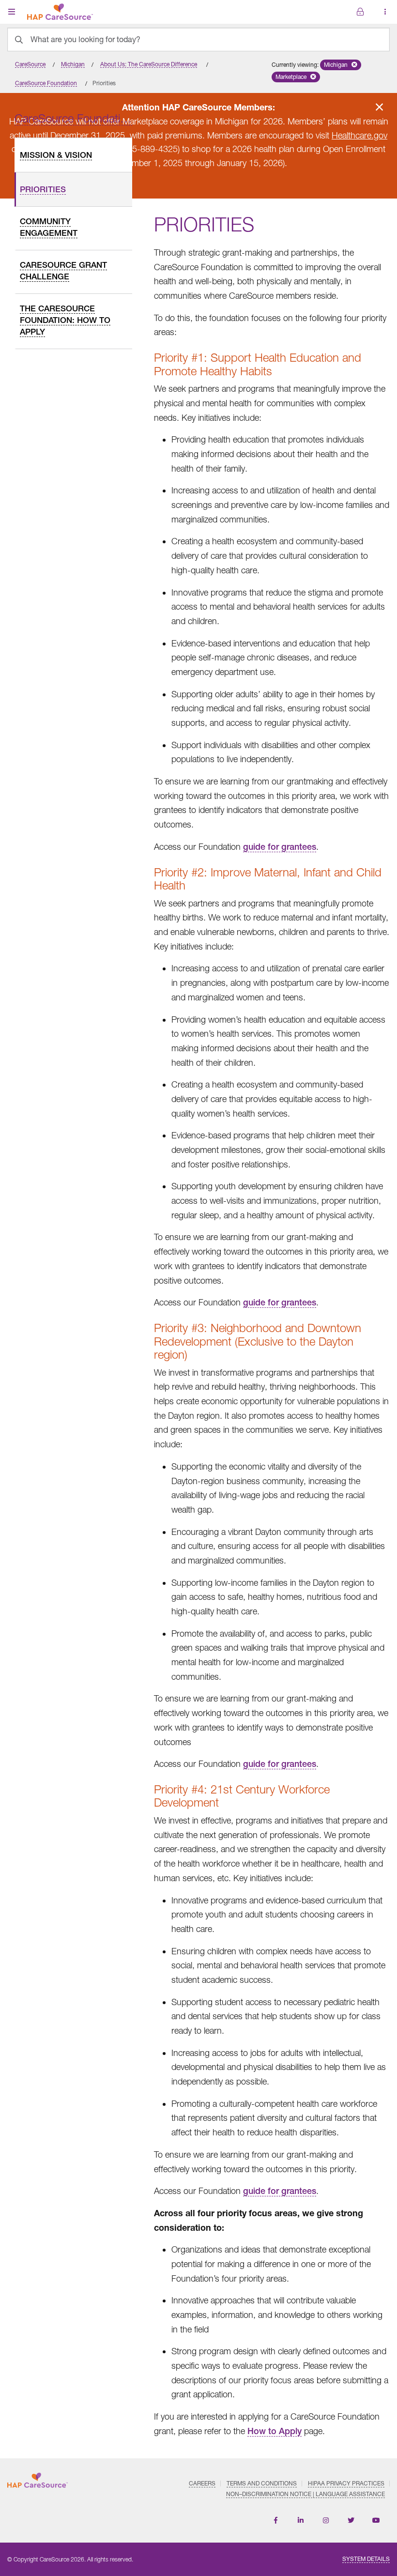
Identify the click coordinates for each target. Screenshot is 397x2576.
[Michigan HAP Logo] (60, 10)
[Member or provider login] (385, 12)
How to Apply (275, 2431)
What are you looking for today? (85, 39)
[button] (341, 65)
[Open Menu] (12, 12)
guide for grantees (280, 847)
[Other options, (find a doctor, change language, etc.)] (360, 12)
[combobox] (198, 39)
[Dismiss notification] (379, 107)
